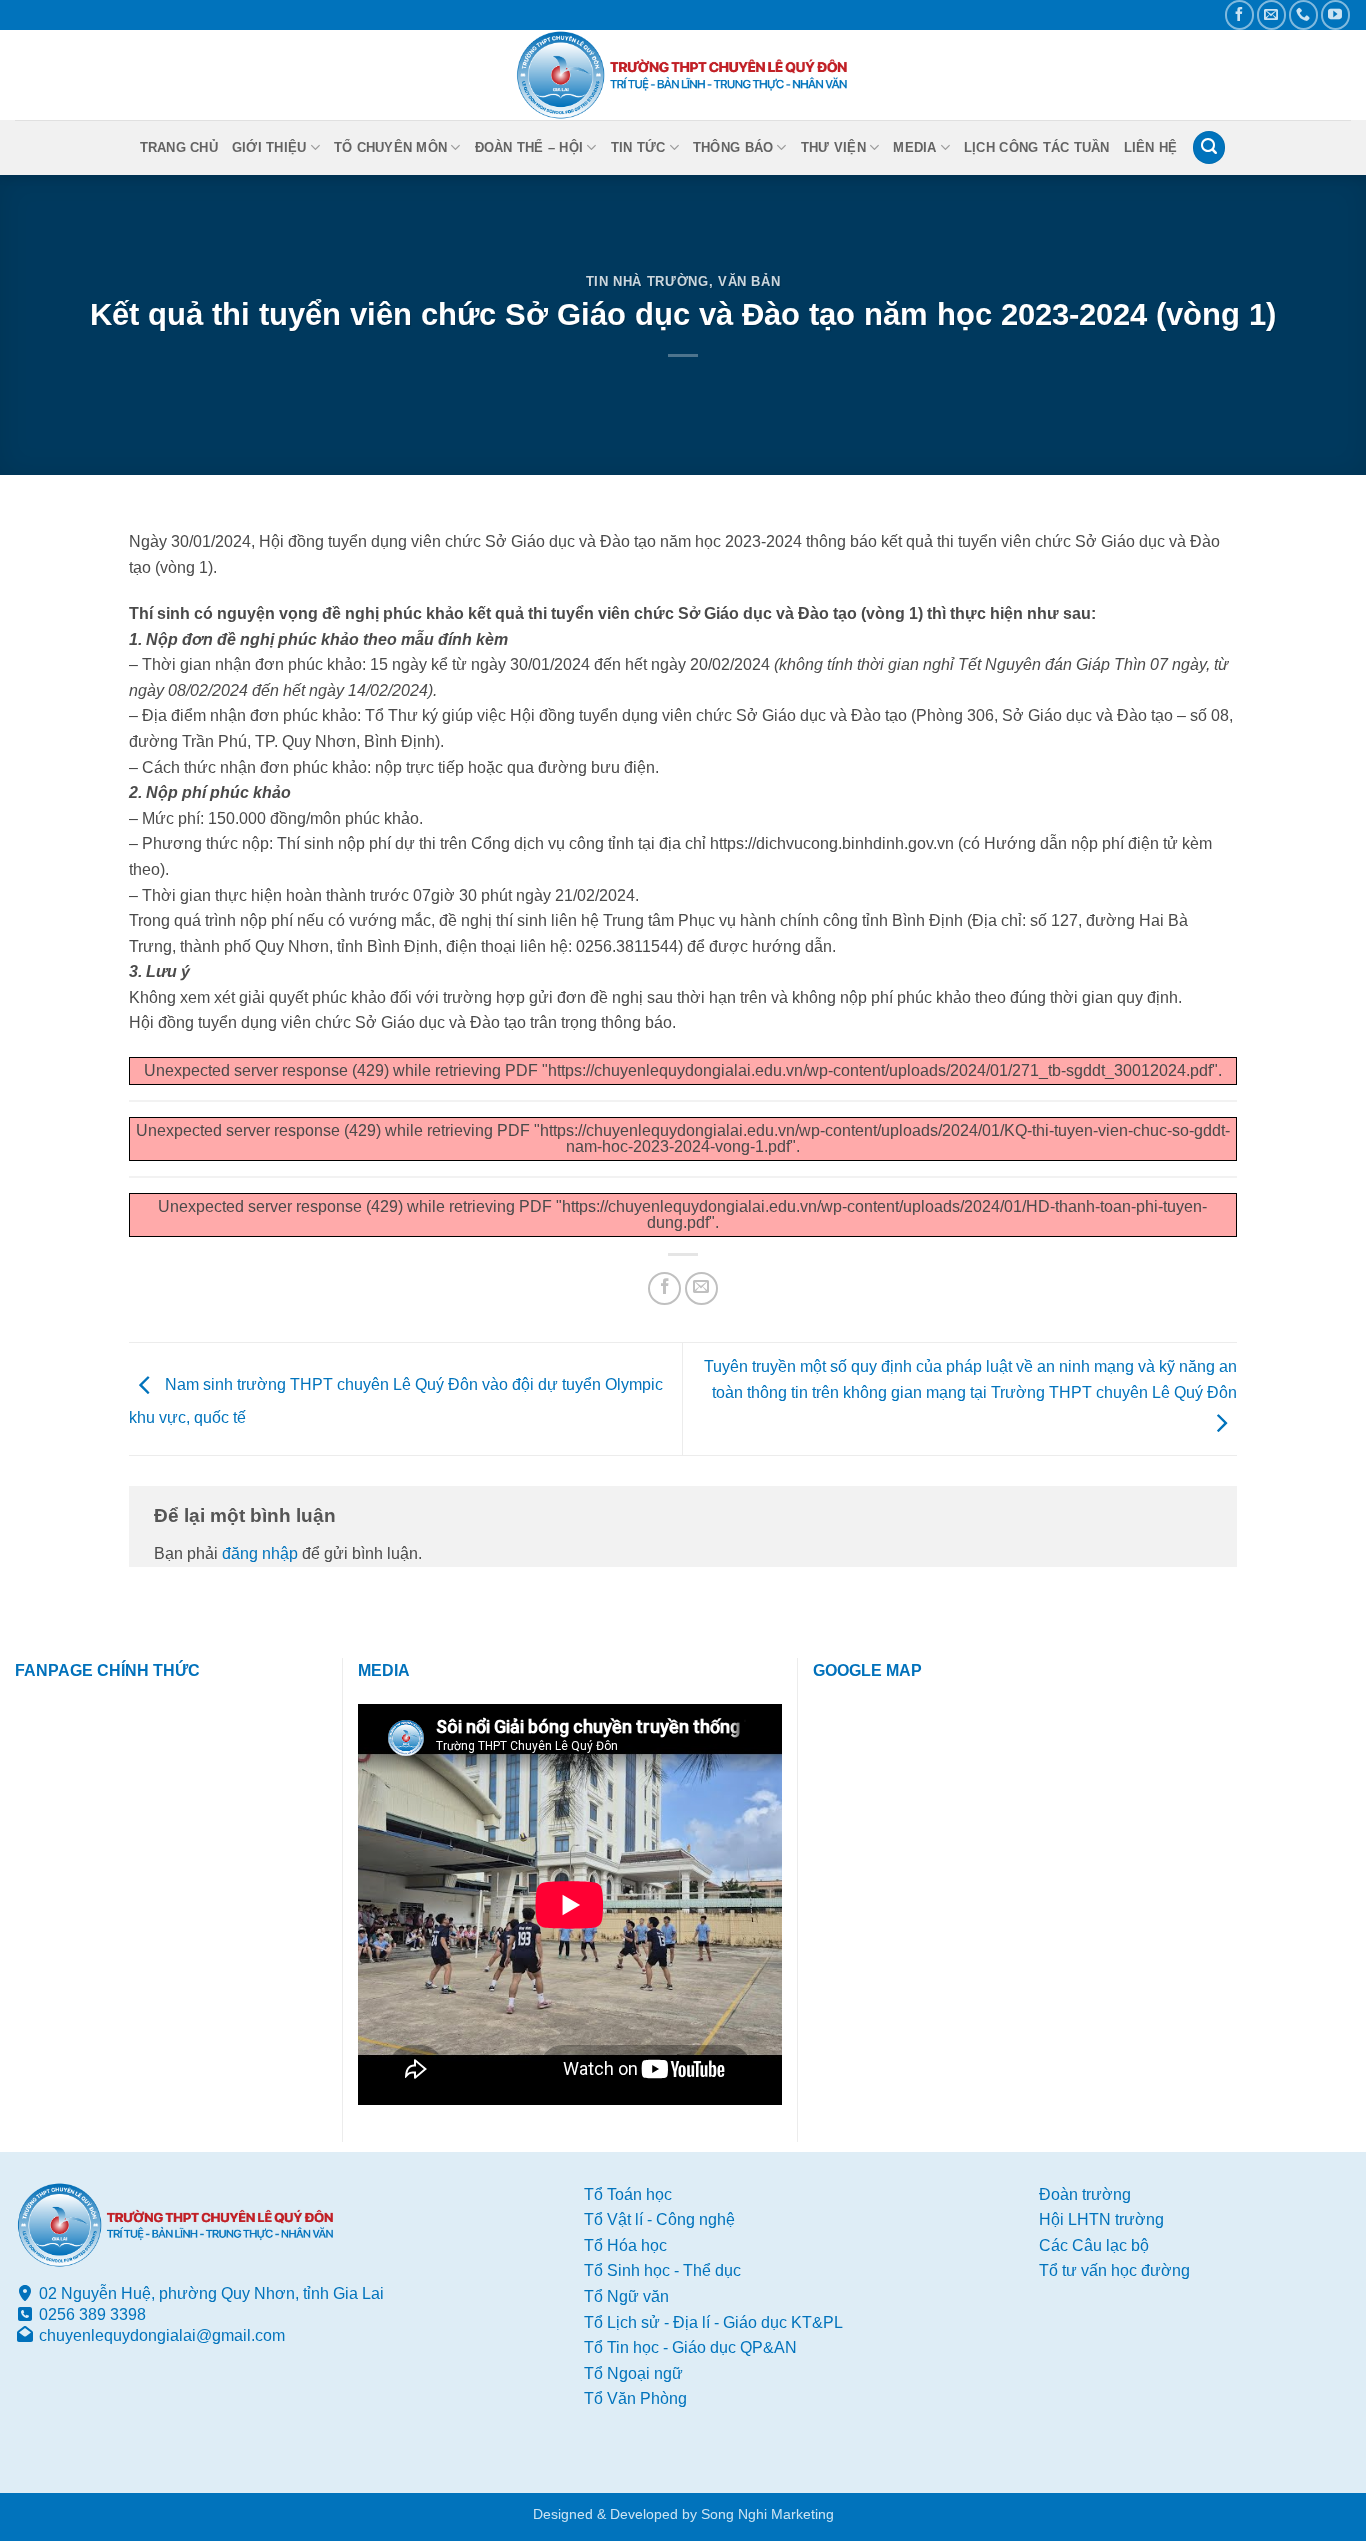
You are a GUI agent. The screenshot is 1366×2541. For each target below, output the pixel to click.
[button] (1209, 147)
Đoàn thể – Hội (529, 147)
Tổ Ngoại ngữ (633, 2373)
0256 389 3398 (92, 2314)
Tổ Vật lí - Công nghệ (659, 2219)
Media (914, 147)
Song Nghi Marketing (767, 2514)
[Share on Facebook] (664, 1288)
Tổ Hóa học (625, 2245)
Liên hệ (1151, 147)
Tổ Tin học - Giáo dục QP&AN (690, 2347)
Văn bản (749, 281)
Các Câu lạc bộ (1094, 2245)
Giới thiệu (269, 147)
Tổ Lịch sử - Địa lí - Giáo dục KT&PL (713, 2322)
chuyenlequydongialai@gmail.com (162, 2335)
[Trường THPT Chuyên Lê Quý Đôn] (683, 75)
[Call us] (1303, 14)
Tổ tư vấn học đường (1114, 2270)
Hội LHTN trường (1101, 2219)
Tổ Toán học (628, 2194)
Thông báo (733, 147)
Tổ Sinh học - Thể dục (662, 2270)
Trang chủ (179, 147)
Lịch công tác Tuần (1037, 147)
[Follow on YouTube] (1335, 14)
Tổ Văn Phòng (635, 2398)
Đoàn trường (1085, 2194)
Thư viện (833, 147)
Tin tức (638, 147)
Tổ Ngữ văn (626, 2296)
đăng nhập (260, 1553)
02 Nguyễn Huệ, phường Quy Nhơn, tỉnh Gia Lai (211, 2293)
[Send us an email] (1271, 14)
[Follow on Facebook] (1239, 14)
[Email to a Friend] (701, 1288)
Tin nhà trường (647, 281)
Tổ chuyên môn (390, 147)
